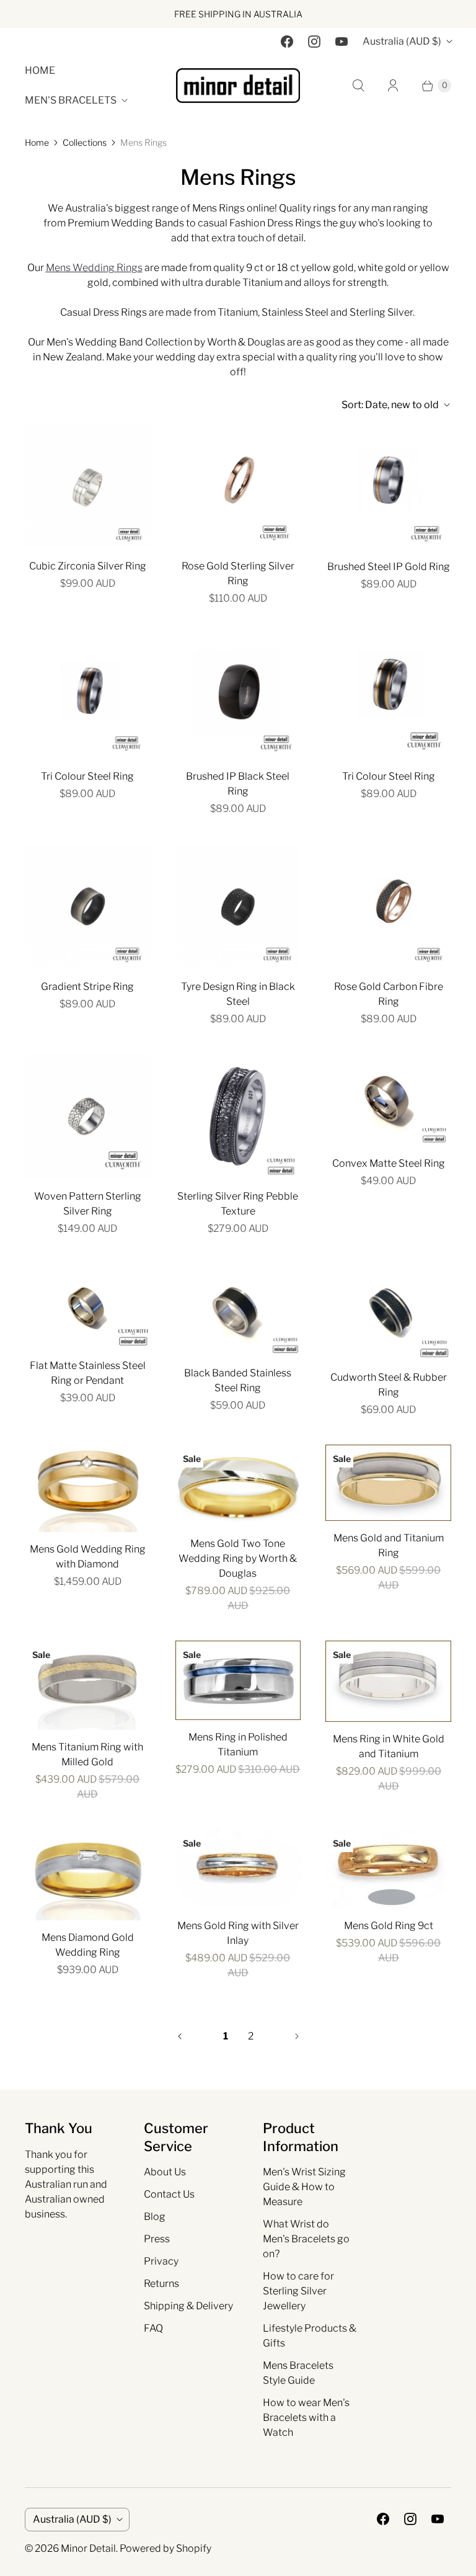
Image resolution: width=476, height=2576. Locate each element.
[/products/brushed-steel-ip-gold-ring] (388, 487)
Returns (161, 2284)
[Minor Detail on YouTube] (342, 42)
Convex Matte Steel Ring (389, 1163)
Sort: (390, 405)
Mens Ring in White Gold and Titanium (389, 1746)
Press (157, 2239)
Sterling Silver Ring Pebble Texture (238, 1204)
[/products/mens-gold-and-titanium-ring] (388, 1483)
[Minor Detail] (238, 86)
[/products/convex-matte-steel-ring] (388, 1100)
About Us (165, 2172)
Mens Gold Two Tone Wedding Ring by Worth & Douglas (238, 1558)
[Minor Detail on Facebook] (287, 42)
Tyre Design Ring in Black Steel (238, 994)
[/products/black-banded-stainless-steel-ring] (238, 1310)
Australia (402, 41)
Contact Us (169, 2194)
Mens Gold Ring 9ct (389, 1926)
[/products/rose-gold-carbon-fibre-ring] (388, 907)
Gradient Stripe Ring (87, 987)
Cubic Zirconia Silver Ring (88, 566)
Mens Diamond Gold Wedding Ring (88, 1945)
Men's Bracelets (71, 100)
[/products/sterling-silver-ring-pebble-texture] (238, 1117)
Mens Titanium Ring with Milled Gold (87, 1754)
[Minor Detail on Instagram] (314, 42)
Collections (85, 142)
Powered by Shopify (165, 2548)
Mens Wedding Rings (94, 268)
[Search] (358, 86)
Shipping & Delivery (188, 2306)
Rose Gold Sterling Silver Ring (238, 573)
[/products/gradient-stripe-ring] (88, 907)
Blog (155, 2217)
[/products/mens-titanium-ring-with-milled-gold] (88, 1685)
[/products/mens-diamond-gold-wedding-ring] (88, 1874)
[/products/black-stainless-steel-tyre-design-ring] (238, 907)
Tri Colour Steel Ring (87, 776)
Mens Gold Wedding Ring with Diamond (88, 1557)
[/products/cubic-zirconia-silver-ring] (88, 487)
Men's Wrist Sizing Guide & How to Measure (304, 2187)
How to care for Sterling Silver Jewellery (298, 2291)
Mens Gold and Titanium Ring (389, 1545)
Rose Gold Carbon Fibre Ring (389, 994)
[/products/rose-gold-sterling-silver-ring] (238, 487)
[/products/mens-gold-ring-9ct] (388, 1869)
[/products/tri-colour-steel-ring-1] (88, 696)
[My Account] (393, 86)
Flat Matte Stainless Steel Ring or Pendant (88, 1373)
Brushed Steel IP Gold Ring (389, 567)
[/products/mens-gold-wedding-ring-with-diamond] (88, 1488)
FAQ (153, 2328)
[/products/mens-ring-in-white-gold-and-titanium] (388, 1681)
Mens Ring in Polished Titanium (238, 1745)
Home (40, 70)
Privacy (161, 2261)
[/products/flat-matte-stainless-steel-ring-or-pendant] (88, 1306)
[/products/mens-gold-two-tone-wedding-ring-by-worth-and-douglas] (238, 1486)
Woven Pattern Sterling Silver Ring (88, 1204)
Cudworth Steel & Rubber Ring (389, 1385)
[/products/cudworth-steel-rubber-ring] (388, 1312)
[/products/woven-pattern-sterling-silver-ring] (88, 1117)
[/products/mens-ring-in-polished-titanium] (238, 1680)
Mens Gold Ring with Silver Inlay (238, 1933)
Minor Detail (88, 2548)
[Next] (297, 2036)
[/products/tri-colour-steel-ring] (388, 696)
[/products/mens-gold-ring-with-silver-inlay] (238, 1869)
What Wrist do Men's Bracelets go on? (306, 2239)
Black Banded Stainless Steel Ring (238, 1380)
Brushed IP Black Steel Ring (238, 784)
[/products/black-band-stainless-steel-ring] (238, 696)
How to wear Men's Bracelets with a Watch (306, 2418)
